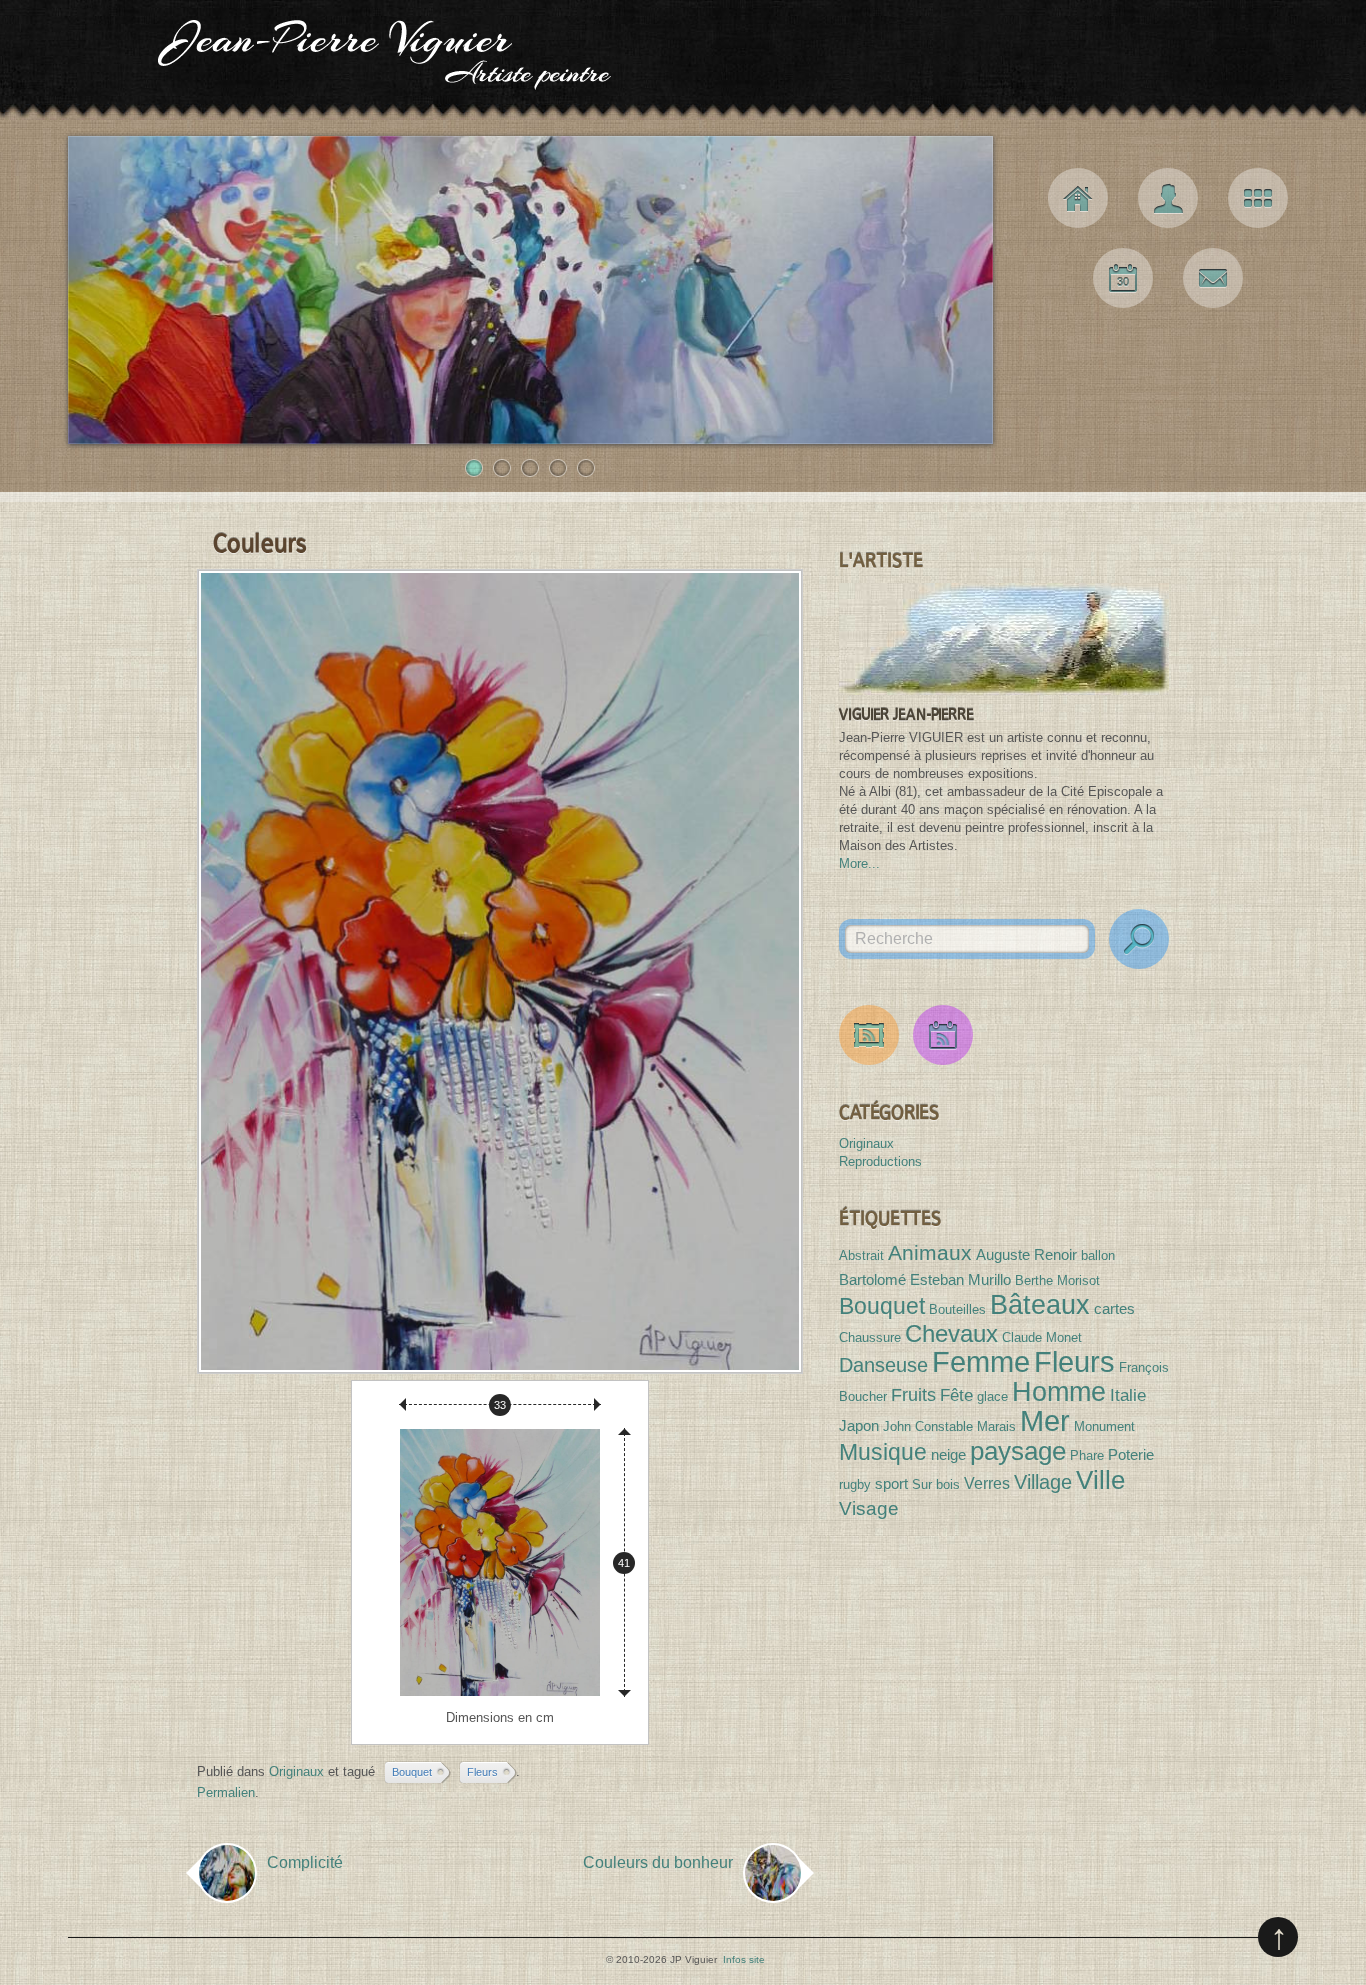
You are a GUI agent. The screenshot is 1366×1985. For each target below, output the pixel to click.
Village (1043, 1482)
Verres (987, 1483)
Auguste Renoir (1026, 1254)
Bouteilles (957, 1309)
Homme (1059, 1391)
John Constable (928, 1426)
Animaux (930, 1252)
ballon (1098, 1255)
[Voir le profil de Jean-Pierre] (1004, 639)
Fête (956, 1395)
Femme (981, 1362)
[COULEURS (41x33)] (500, 971)
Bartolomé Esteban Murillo (925, 1279)
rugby (855, 1484)
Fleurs (482, 1772)
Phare (1087, 1455)
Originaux (296, 1771)
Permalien (226, 1792)
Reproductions (880, 1161)
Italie (1128, 1395)
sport (891, 1483)
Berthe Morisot (1057, 1280)
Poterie (1131, 1454)
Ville (1100, 1480)
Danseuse (883, 1365)
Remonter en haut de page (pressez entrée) (1278, 1937)
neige (948, 1454)
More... (859, 863)
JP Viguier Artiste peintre (682, 60)
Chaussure (870, 1337)
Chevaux (951, 1333)
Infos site (744, 1959)
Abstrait (861, 1255)
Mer (1045, 1421)
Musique (883, 1452)
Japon (859, 1425)
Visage (869, 1508)
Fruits (913, 1395)
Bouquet (412, 1772)
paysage (1018, 1451)
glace (992, 1396)
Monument (1104, 1426)
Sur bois (936, 1484)
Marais (996, 1426)
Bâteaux (1040, 1305)
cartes (1114, 1308)
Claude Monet (1042, 1337)
